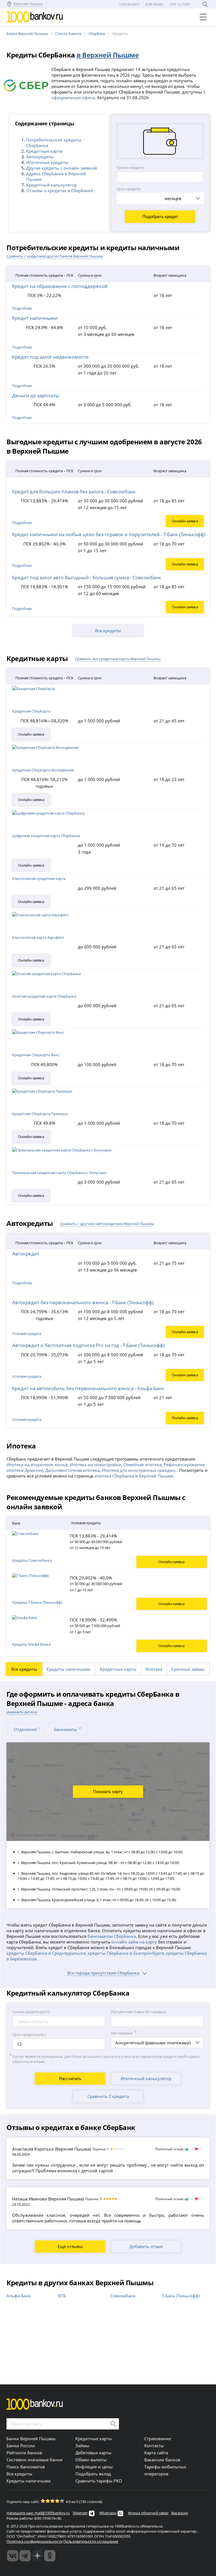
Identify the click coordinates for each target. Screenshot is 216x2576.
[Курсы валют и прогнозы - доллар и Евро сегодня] (13, 2556)
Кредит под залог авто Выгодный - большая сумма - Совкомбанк (87, 577)
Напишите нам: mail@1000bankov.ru (38, 2513)
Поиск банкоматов (26, 2467)
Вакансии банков (162, 2460)
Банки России (21, 2446)
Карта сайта (156, 2453)
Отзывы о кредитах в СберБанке (60, 190)
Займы (82, 2446)
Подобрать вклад (93, 2474)
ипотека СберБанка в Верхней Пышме (134, 1476)
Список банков (68, 34)
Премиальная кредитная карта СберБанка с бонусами (59, 1173)
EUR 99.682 (155, 4)
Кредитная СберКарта (31, 711)
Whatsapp (108, 2513)
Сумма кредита (130, 167)
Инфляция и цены (94, 2467)
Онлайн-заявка (185, 521)
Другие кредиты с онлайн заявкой (62, 168)
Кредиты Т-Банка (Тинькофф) (37, 1602)
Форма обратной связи (148, 2513)
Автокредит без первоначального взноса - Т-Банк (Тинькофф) (83, 1302)
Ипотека (154, 1669)
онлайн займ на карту (134, 1942)
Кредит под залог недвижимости (50, 357)
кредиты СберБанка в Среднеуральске (46, 1953)
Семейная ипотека (142, 1465)
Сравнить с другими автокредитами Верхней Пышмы (107, 1224)
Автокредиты (40, 157)
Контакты (154, 2446)
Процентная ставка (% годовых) (139, 2012)
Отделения (27, 1729)
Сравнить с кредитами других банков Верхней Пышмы (55, 256)
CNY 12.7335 (180, 4)
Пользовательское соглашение (91, 2541)
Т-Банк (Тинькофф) (181, 2296)
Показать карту (108, 1791)
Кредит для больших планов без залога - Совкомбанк (74, 491)
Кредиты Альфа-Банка (31, 1644)
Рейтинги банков (24, 2453)
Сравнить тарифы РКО (99, 2481)
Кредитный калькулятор (51, 185)
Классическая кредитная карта (39, 878)
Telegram (80, 2513)
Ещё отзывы (70, 2246)
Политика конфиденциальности (34, 2541)
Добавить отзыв (146, 2246)
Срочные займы (188, 1669)
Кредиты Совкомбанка (32, 1560)
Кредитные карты (44, 151)
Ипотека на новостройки (95, 1465)
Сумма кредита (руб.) (31, 2012)
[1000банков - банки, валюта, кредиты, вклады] (50, 2556)
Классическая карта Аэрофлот (38, 937)
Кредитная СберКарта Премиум (40, 1114)
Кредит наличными (35, 318)
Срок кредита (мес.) (29, 2034)
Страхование (158, 2439)
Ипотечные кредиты (47, 162)
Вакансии (180, 2513)
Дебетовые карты (93, 2453)
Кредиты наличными (68, 1669)
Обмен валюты (91, 2460)
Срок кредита (129, 189)
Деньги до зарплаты (36, 395)
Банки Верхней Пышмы (27, 34)
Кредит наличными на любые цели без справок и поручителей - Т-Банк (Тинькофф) (109, 534)
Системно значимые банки (34, 2460)
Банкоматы (68, 1729)
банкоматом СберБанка (112, 1936)
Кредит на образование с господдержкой (60, 286)
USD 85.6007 (130, 4)
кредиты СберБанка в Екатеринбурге (126, 1953)
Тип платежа (122, 2033)
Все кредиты (108, 631)
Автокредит (26, 1253)
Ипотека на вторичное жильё (37, 1465)
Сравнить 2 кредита (108, 2096)
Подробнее (22, 523)
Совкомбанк (123, 2296)
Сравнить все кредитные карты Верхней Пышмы (118, 659)
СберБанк (97, 34)
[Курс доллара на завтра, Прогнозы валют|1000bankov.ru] (25, 2556)
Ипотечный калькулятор (146, 2078)
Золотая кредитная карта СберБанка (44, 996)
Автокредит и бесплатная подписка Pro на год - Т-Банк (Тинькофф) (88, 1345)
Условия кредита (27, 1334)
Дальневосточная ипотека (72, 1470)
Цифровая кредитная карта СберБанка (46, 836)
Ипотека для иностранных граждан (138, 1470)
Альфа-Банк (19, 2296)
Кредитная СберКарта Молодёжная (43, 770)
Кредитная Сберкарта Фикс (36, 1055)
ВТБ (62, 2296)
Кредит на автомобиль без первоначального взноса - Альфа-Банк (88, 1388)
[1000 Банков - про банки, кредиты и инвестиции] (37, 2556)
